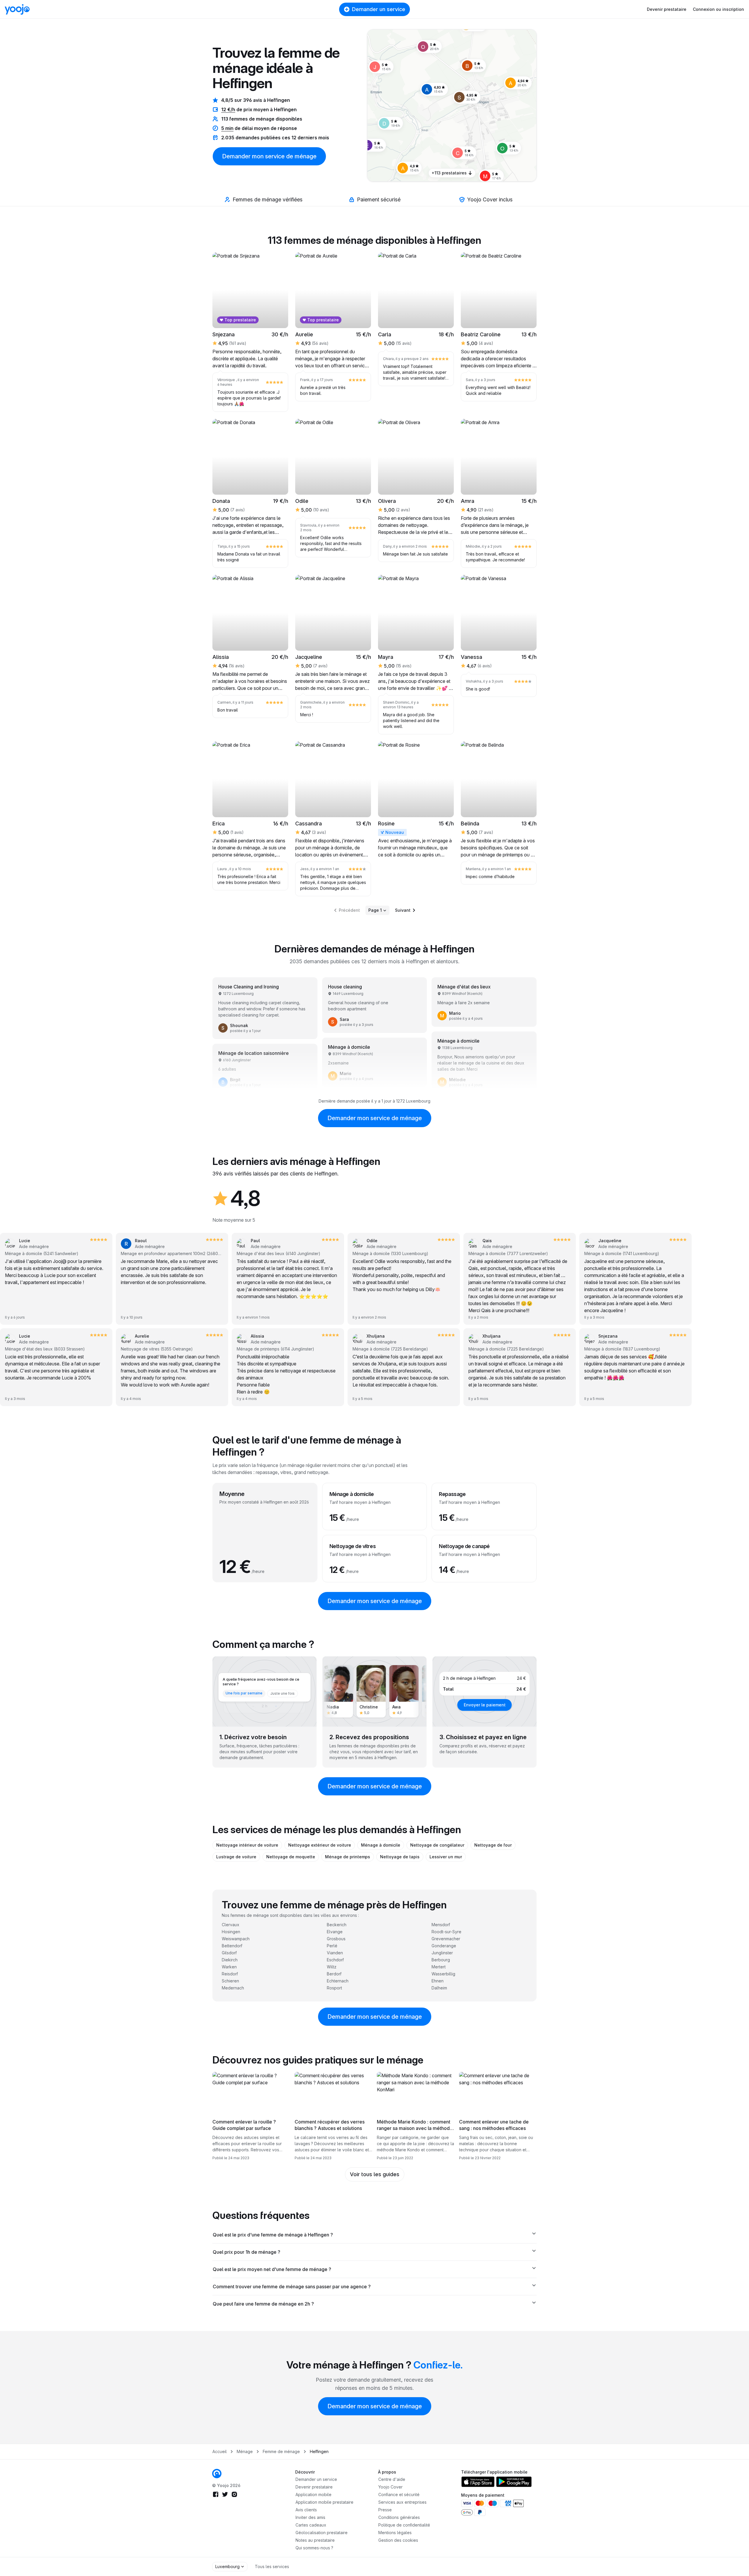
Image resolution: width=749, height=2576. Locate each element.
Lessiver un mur (446, 1857)
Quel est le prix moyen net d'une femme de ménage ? (272, 2269)
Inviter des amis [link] (310, 2517)
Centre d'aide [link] (392, 2479)
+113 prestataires (449, 173)
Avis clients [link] (306, 2510)
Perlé (332, 1946)
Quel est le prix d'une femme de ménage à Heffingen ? (273, 2235)
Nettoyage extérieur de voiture (320, 1845)
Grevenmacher (446, 1939)
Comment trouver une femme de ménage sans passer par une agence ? (292, 2287)
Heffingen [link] (319, 2451)
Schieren (230, 1981)
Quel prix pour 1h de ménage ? (246, 2252)
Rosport (334, 1988)
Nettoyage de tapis (400, 1857)
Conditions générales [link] (399, 2517)
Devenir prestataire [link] (314, 2487)
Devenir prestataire (667, 9)
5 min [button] (227, 128)
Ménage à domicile (381, 1845)
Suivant (403, 910)
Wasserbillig (443, 1974)
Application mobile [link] (313, 2494)
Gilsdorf (229, 1953)
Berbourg (441, 1960)
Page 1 (375, 910)
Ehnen (438, 1981)
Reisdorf (230, 1974)
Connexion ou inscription (718, 9)
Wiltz (332, 1967)
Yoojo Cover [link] (390, 2487)
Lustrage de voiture (236, 1857)
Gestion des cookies (398, 2540)
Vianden (335, 1953)
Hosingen (231, 1932)
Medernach (233, 1988)
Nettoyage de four (493, 1845)
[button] (467, 97)
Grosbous (336, 1939)
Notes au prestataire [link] (315, 2540)
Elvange (335, 1932)
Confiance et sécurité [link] (399, 2494)
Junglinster (442, 1953)
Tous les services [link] (272, 2566)
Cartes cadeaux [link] (311, 2525)
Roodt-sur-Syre (446, 1932)
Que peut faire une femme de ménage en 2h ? (263, 2304)
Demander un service (379, 9)
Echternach (338, 1981)
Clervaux (231, 1925)
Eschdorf (335, 1960)
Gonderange (444, 1946)
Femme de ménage (281, 2451)
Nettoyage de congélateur (437, 1845)
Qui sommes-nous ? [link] (314, 2548)
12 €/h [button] (228, 109)
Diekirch (230, 1960)
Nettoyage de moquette (291, 1857)
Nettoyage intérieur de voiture (247, 1845)
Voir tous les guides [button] (375, 2174)
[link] (467, 97)
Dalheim (439, 1988)
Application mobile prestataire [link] (324, 2502)
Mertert (439, 1967)
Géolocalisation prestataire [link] (322, 2533)
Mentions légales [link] (395, 2533)
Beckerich (337, 1925)
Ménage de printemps (348, 1857)
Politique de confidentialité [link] (404, 2525)
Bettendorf (232, 1946)
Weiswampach (236, 1939)
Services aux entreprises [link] (402, 2502)
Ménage (245, 2451)
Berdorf (334, 1974)
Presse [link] (385, 2510)
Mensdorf (441, 1925)
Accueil (220, 2451)
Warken (229, 1967)
